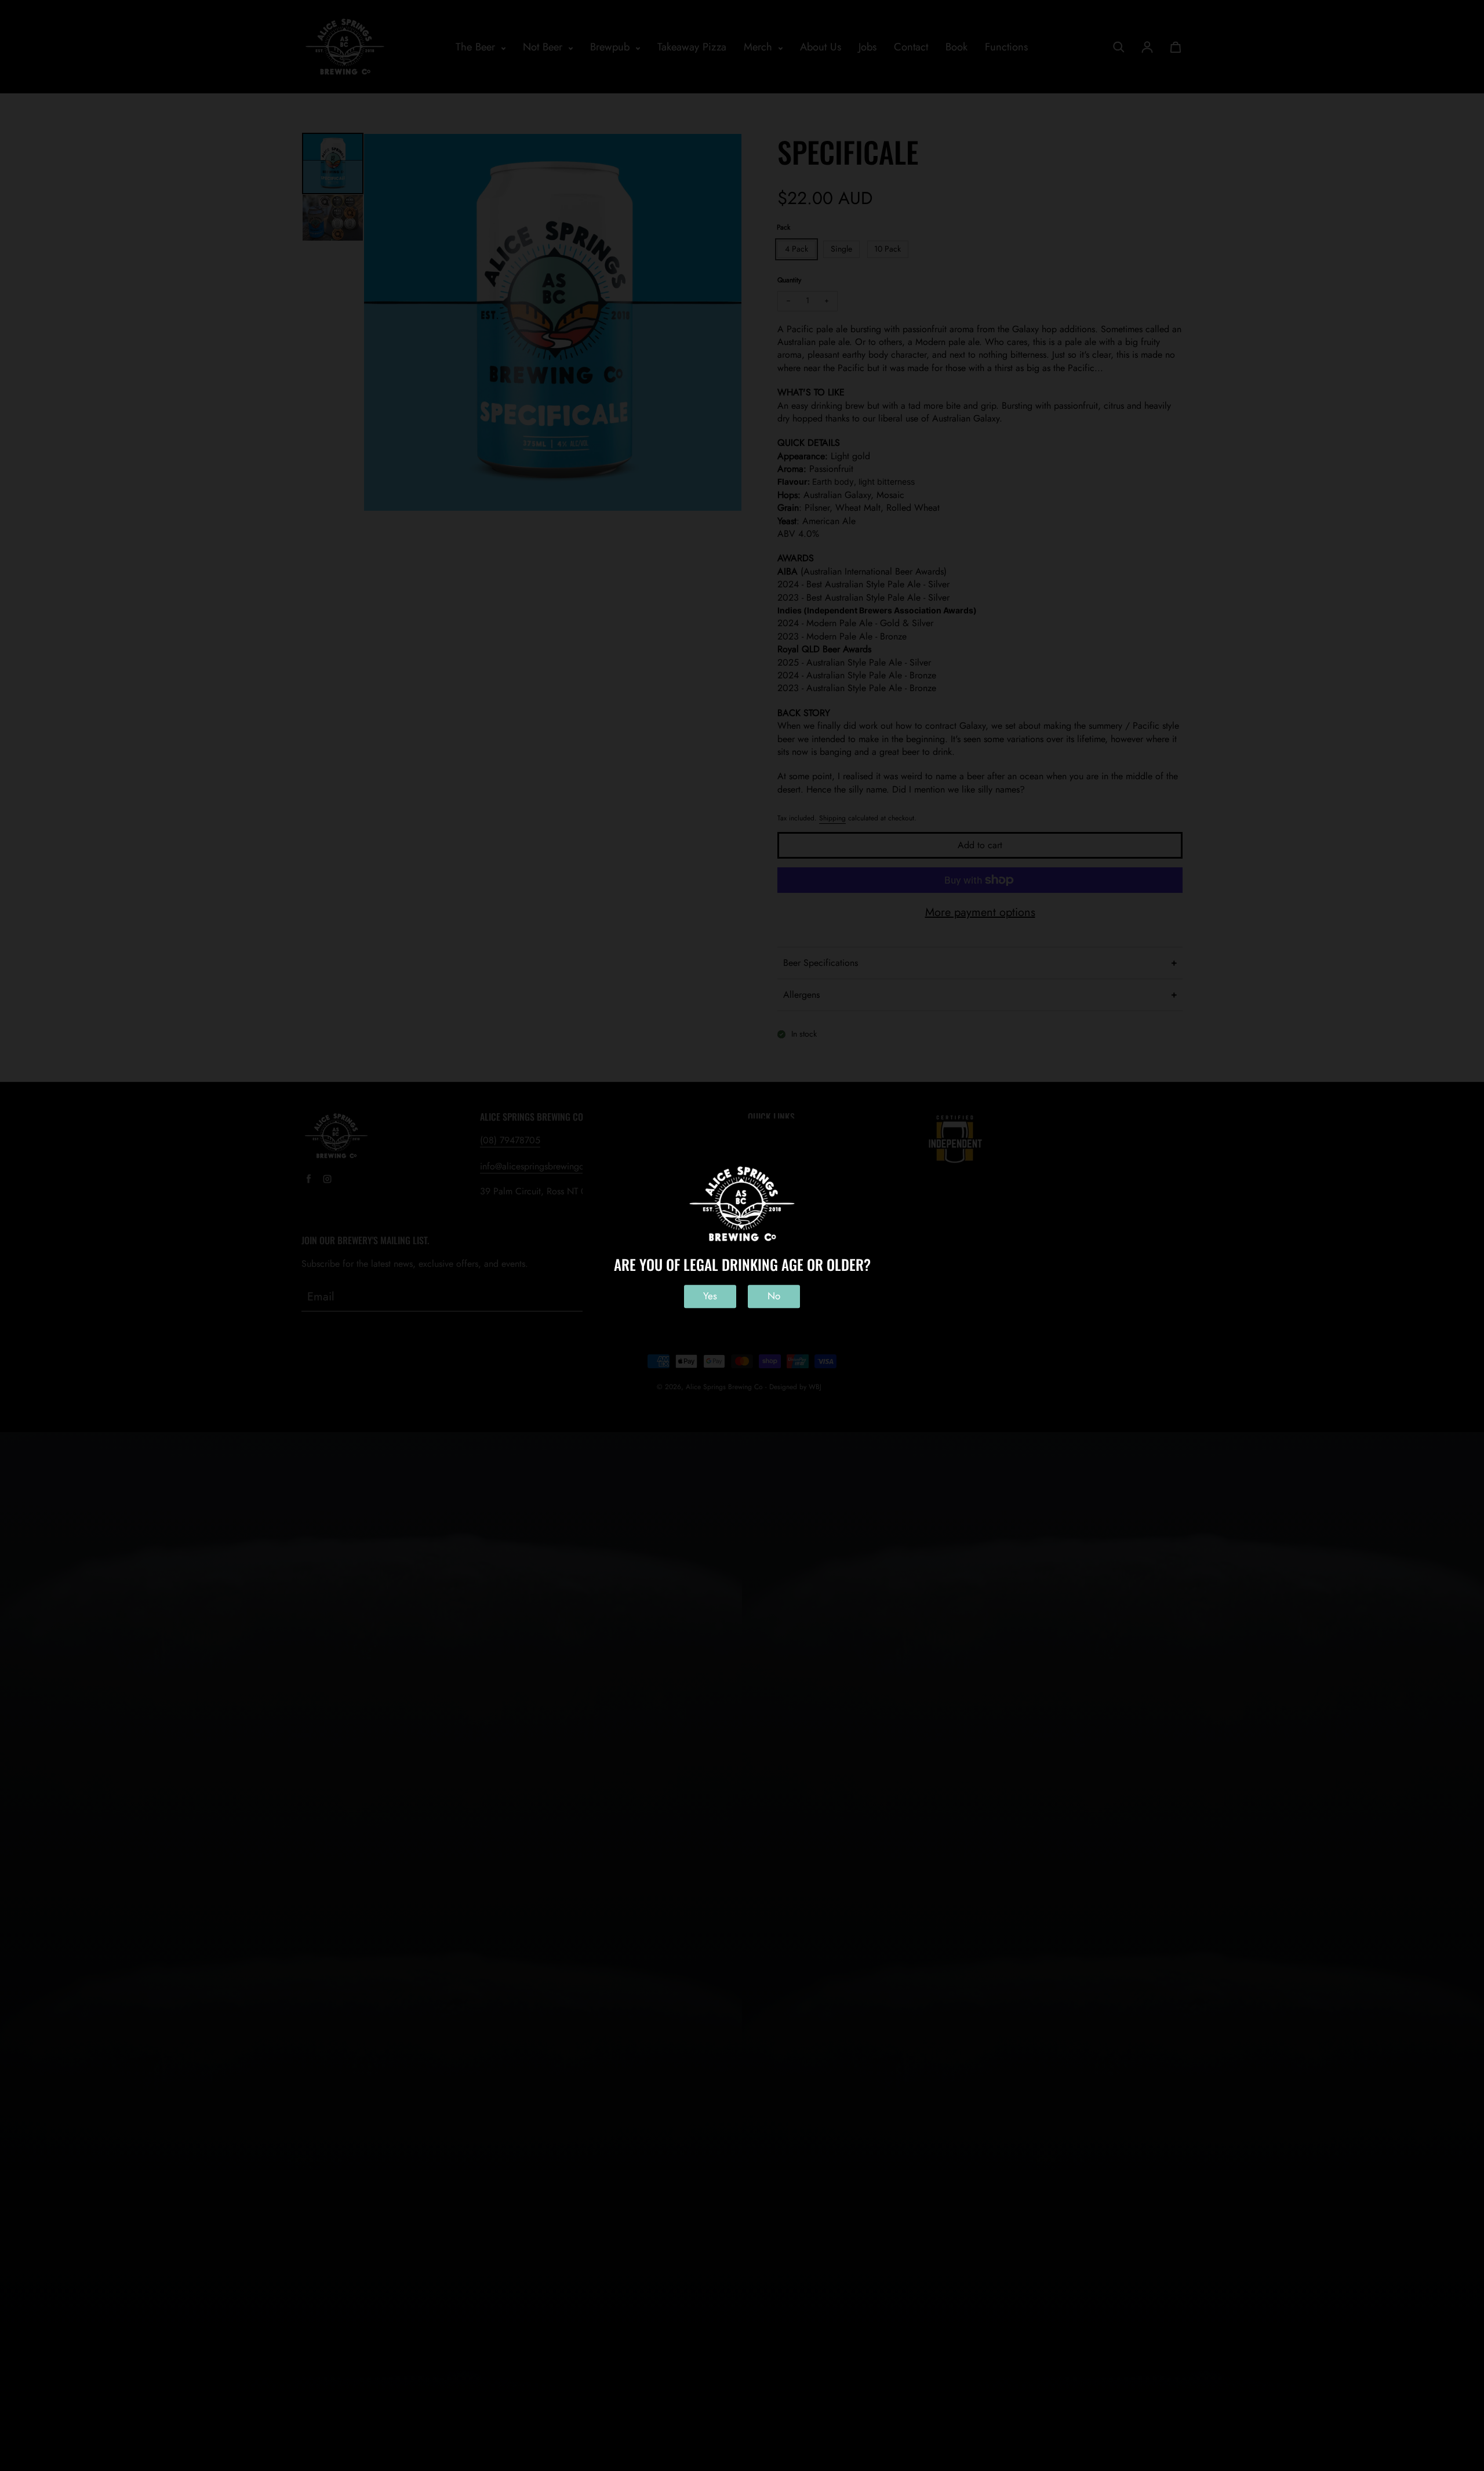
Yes (710, 1296)
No (774, 1296)
